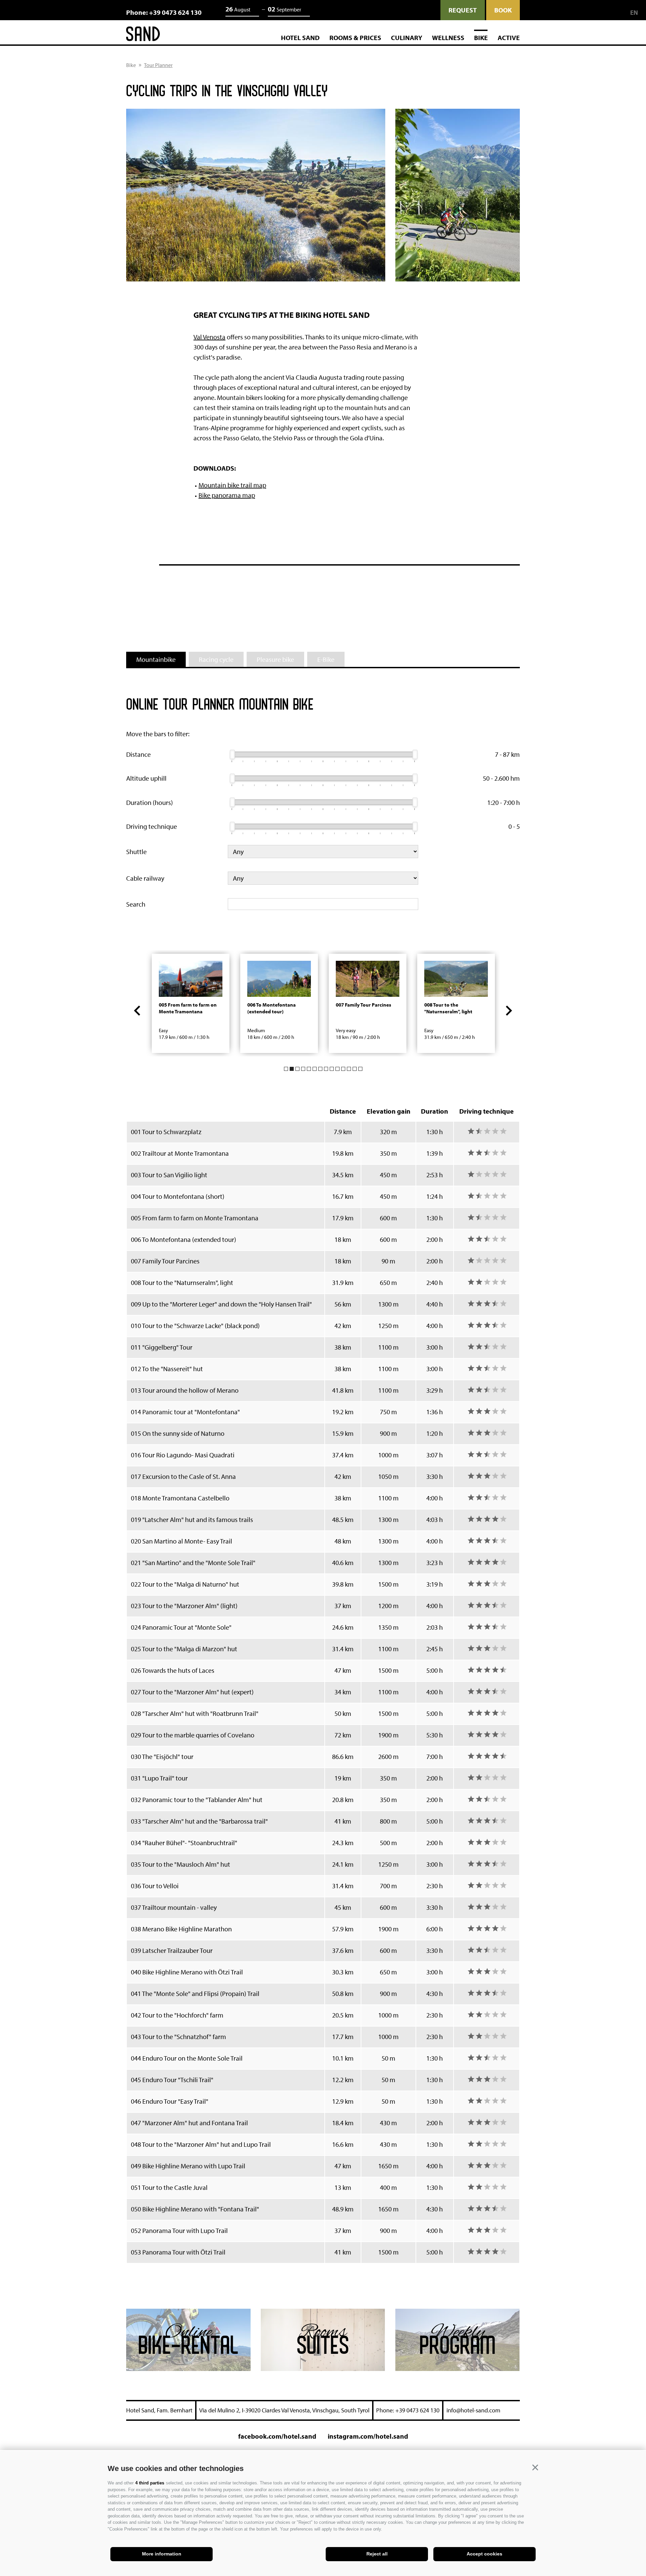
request (463, 10)
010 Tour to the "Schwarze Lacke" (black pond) (195, 1326)
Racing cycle (216, 659)
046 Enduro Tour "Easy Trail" (170, 2101)
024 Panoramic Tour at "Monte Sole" (181, 1627)
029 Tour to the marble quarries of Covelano (193, 1735)
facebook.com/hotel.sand (277, 2436)
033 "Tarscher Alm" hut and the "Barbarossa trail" (199, 1821)
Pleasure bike (275, 659)
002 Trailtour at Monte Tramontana (180, 1153)
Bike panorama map (227, 495)
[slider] (232, 754)
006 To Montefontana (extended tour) (184, 1239)
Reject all (377, 2554)
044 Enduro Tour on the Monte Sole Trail (187, 2058)
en (634, 13)
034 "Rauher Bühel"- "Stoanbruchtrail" (184, 1843)
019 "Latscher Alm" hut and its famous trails (192, 1519)
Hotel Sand (300, 38)
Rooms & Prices (355, 38)
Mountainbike (156, 659)
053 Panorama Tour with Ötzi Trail (178, 2252)
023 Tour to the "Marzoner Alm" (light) (184, 1606)
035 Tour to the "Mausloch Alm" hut (181, 1864)
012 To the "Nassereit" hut (167, 1369)
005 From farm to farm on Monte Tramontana (195, 1218)
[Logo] (143, 35)
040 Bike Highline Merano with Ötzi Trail (187, 1972)
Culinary (407, 38)
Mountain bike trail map (232, 485)
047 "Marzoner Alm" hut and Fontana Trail (189, 2123)
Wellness (448, 38)
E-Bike (326, 659)
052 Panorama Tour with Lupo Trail (179, 2230)
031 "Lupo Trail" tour (159, 1778)
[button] (535, 2468)
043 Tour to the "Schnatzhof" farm (178, 2037)
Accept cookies (485, 2554)
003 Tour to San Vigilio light (169, 1175)
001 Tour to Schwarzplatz (166, 1132)
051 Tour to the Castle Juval (169, 2187)
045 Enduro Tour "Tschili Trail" (172, 2080)
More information (162, 2554)
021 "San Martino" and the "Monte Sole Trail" (193, 1563)
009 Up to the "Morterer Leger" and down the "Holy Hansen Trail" (221, 1304)
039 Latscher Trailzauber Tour (172, 1950)
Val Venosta (209, 337)
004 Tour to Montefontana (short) (178, 1196)
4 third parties (150, 2483)
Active (509, 38)
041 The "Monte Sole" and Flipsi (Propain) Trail (195, 1993)
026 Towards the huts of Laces (173, 1670)
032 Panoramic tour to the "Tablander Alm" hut (197, 1800)
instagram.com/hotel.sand (368, 2436)
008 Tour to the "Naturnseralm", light (182, 1282)
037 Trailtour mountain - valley (174, 1907)
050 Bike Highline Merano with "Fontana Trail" (195, 2209)
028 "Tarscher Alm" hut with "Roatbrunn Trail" (195, 1713)
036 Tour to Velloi (155, 1886)
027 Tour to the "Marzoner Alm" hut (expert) (192, 1692)
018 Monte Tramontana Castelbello (180, 1498)
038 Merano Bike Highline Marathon (181, 1929)
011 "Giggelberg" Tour (162, 1347)
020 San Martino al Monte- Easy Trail (182, 1541)
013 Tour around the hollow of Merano (185, 1390)
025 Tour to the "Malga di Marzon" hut (184, 1649)
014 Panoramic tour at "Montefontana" (185, 1412)
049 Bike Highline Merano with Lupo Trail (188, 2166)
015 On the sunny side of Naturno (178, 1433)
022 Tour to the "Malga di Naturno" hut (185, 1584)
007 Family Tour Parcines (165, 1261)
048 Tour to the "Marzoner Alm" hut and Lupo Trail (201, 2144)
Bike (481, 38)
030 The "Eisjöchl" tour (162, 1756)
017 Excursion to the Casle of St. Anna (183, 1476)
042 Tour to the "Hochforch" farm (177, 2015)
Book (503, 10)
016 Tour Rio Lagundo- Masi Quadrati (183, 1455)
